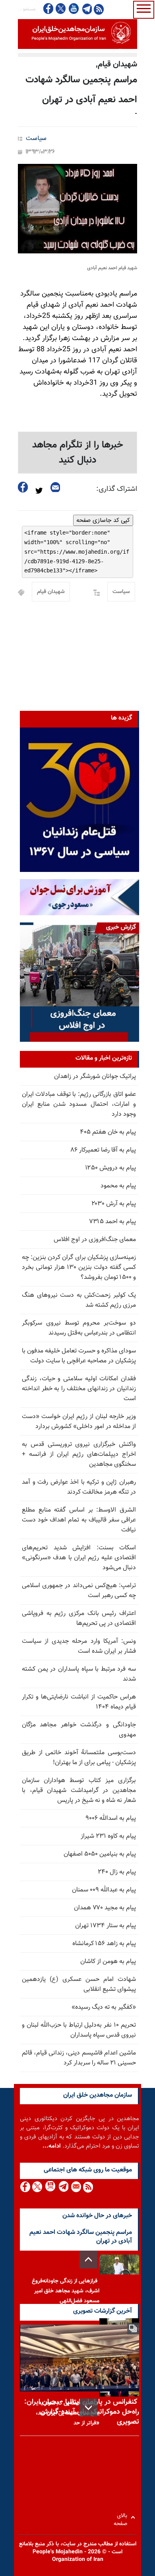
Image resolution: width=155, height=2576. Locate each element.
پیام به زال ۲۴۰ (117, 1872)
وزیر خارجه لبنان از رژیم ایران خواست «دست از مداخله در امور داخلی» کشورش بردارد (79, 1422)
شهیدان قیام (51, 592)
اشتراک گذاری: (117, 489)
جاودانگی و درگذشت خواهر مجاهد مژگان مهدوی (79, 1730)
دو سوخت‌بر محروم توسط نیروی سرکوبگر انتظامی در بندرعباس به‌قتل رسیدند (79, 1328)
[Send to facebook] (23, 487)
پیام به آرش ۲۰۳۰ (114, 1204)
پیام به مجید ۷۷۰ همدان (105, 1908)
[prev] (88, 2260)
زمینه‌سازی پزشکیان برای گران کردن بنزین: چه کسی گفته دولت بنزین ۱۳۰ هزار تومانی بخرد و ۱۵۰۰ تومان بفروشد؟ (79, 1268)
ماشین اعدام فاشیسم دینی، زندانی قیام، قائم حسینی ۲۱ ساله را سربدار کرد (79, 2058)
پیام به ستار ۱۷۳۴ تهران (106, 1926)
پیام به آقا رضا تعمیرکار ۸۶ (103, 1150)
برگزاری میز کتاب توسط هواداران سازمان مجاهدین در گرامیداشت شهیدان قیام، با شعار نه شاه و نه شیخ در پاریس (79, 1791)
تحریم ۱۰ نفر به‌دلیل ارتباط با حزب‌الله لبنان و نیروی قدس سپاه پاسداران (79, 2030)
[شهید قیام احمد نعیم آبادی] (77, 209)
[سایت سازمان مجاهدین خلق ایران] (77, 34)
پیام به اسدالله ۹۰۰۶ (111, 1818)
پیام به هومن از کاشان (108, 1962)
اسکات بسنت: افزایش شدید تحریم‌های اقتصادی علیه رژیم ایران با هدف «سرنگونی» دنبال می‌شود (79, 1558)
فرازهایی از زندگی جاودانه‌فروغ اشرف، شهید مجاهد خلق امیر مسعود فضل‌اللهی (66, 2291)
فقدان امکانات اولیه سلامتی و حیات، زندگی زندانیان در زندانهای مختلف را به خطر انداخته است (79, 1389)
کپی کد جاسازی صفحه (103, 520)
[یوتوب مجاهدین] (73, 9)
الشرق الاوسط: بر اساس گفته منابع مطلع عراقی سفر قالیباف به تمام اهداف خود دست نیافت (79, 1520)
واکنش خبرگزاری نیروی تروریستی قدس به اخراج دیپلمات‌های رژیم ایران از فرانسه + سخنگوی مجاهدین (79, 1454)
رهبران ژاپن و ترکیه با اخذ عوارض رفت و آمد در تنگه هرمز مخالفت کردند (79, 1487)
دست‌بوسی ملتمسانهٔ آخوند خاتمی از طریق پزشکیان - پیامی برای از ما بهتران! (79, 1758)
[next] (88, 2408)
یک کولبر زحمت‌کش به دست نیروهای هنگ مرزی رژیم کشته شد (79, 1300)
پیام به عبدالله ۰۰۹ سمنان (104, 1890)
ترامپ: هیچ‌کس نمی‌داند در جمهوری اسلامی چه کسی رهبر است (79, 1591)
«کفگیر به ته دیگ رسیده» (104, 2007)
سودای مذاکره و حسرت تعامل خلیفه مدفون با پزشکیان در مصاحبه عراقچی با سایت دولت (79, 1356)
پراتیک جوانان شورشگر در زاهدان (95, 1077)
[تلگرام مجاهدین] (86, 9)
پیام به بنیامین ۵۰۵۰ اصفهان (100, 1854)
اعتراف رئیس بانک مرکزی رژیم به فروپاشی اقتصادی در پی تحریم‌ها (79, 1619)
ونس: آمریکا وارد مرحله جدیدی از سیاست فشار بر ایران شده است (79, 1646)
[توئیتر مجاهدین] (61, 9)
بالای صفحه (122, 2517)
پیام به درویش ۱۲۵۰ (110, 1168)
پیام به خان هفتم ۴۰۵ (108, 1132)
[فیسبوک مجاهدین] (48, 9)
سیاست (36, 139)
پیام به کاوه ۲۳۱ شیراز (108, 1836)
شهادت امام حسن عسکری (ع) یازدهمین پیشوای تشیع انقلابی (79, 1985)
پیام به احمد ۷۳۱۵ (112, 1222)
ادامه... (52, 2146)
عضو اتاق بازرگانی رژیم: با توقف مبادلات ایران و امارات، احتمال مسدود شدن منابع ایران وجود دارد (79, 1104)
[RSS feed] (99, 9)
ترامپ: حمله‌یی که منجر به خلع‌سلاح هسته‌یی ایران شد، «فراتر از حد (68, 2413)
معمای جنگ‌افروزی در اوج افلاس (95, 1240)
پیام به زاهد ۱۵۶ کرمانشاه (104, 1944)
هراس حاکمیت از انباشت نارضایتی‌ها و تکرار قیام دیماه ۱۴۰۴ (79, 1702)
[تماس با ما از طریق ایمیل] (76, 2187)
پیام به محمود (118, 1186)
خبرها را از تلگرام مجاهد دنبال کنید (78, 453)
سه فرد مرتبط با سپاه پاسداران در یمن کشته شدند (79, 1674)
